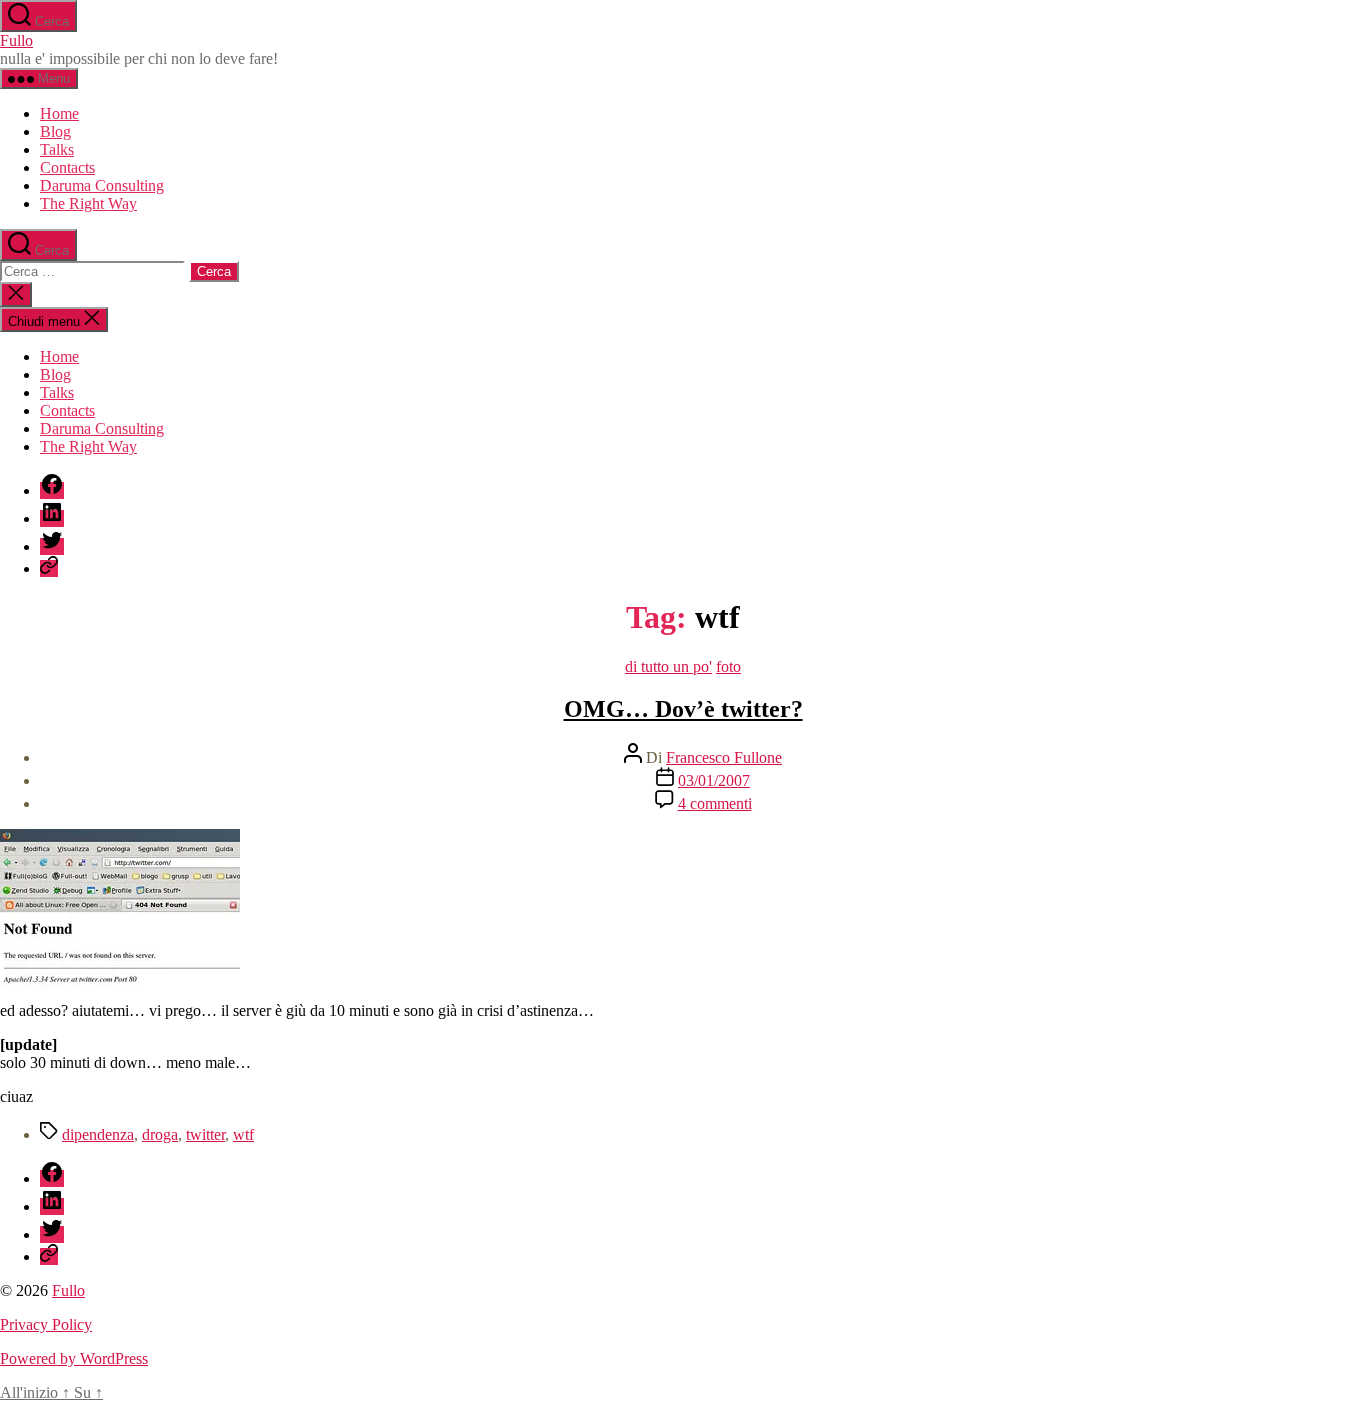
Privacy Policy (46, 1324)
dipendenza (98, 1134)
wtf (243, 1134)
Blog (55, 131)
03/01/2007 (714, 780)
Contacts (67, 167)
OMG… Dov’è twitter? (683, 709)
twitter (205, 1134)
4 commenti (715, 803)
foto (728, 666)
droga (160, 1134)
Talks (57, 149)
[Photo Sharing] (120, 992)
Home (59, 113)
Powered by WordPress (74, 1358)
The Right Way (88, 203)
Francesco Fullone (724, 757)
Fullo (16, 40)
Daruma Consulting (102, 185)
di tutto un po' (668, 666)
